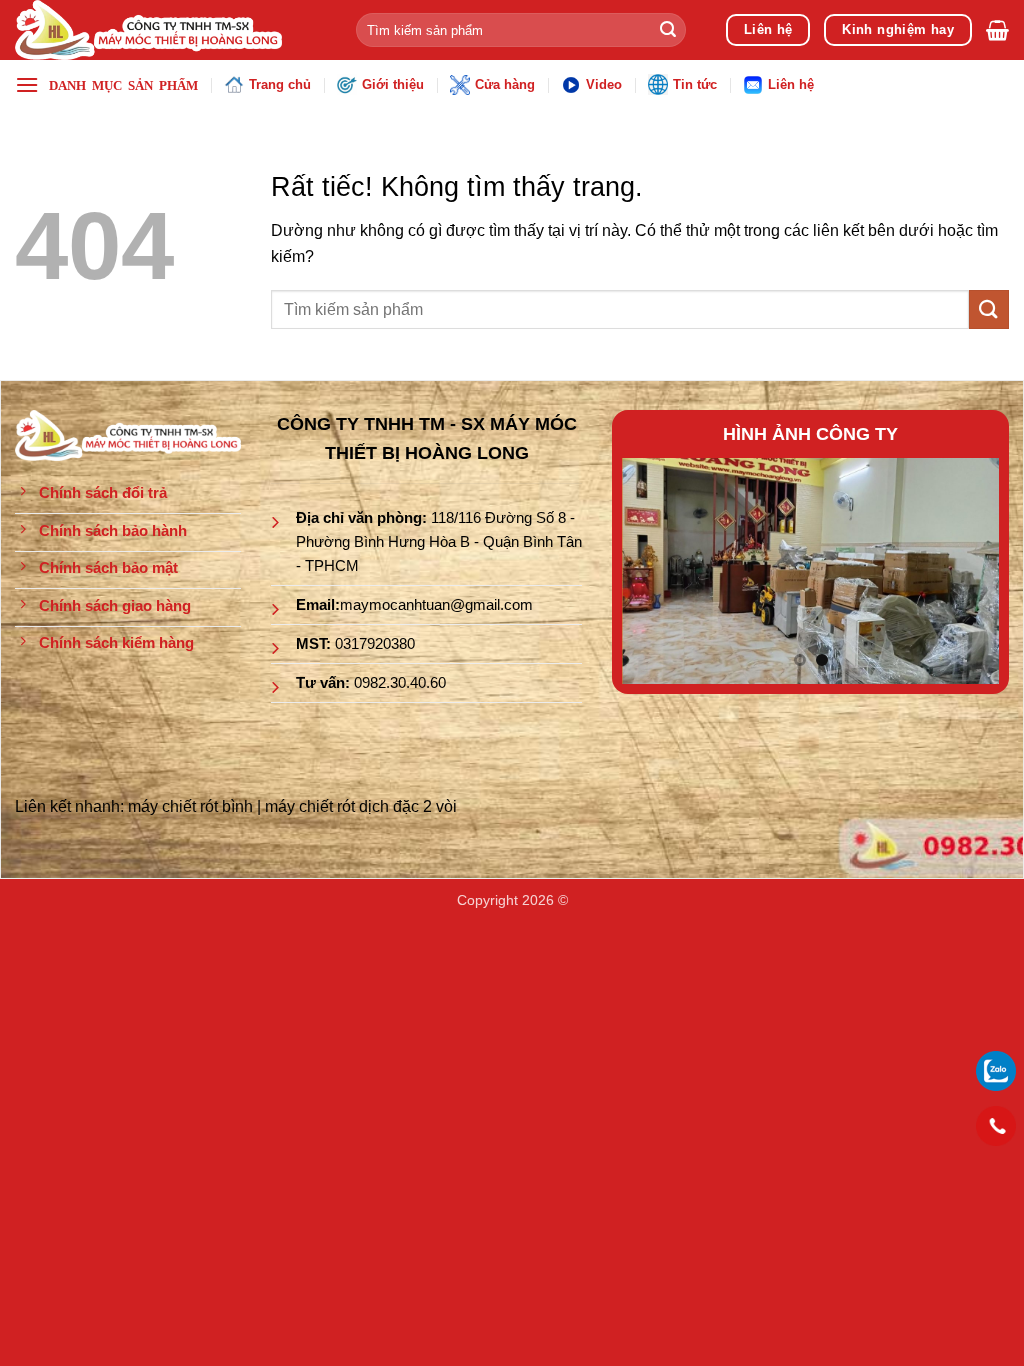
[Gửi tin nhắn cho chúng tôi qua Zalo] (996, 1069)
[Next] (966, 570)
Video (604, 84)
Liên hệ (791, 84)
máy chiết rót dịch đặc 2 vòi (361, 806)
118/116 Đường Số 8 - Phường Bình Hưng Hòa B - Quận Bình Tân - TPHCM (439, 541)
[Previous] (655, 570)
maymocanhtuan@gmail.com (436, 604)
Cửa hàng (505, 84)
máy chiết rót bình (190, 806)
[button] (997, 30)
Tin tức (695, 84)
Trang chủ (280, 84)
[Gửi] (668, 30)
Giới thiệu (393, 84)
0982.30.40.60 (400, 682)
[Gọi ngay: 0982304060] (996, 1126)
